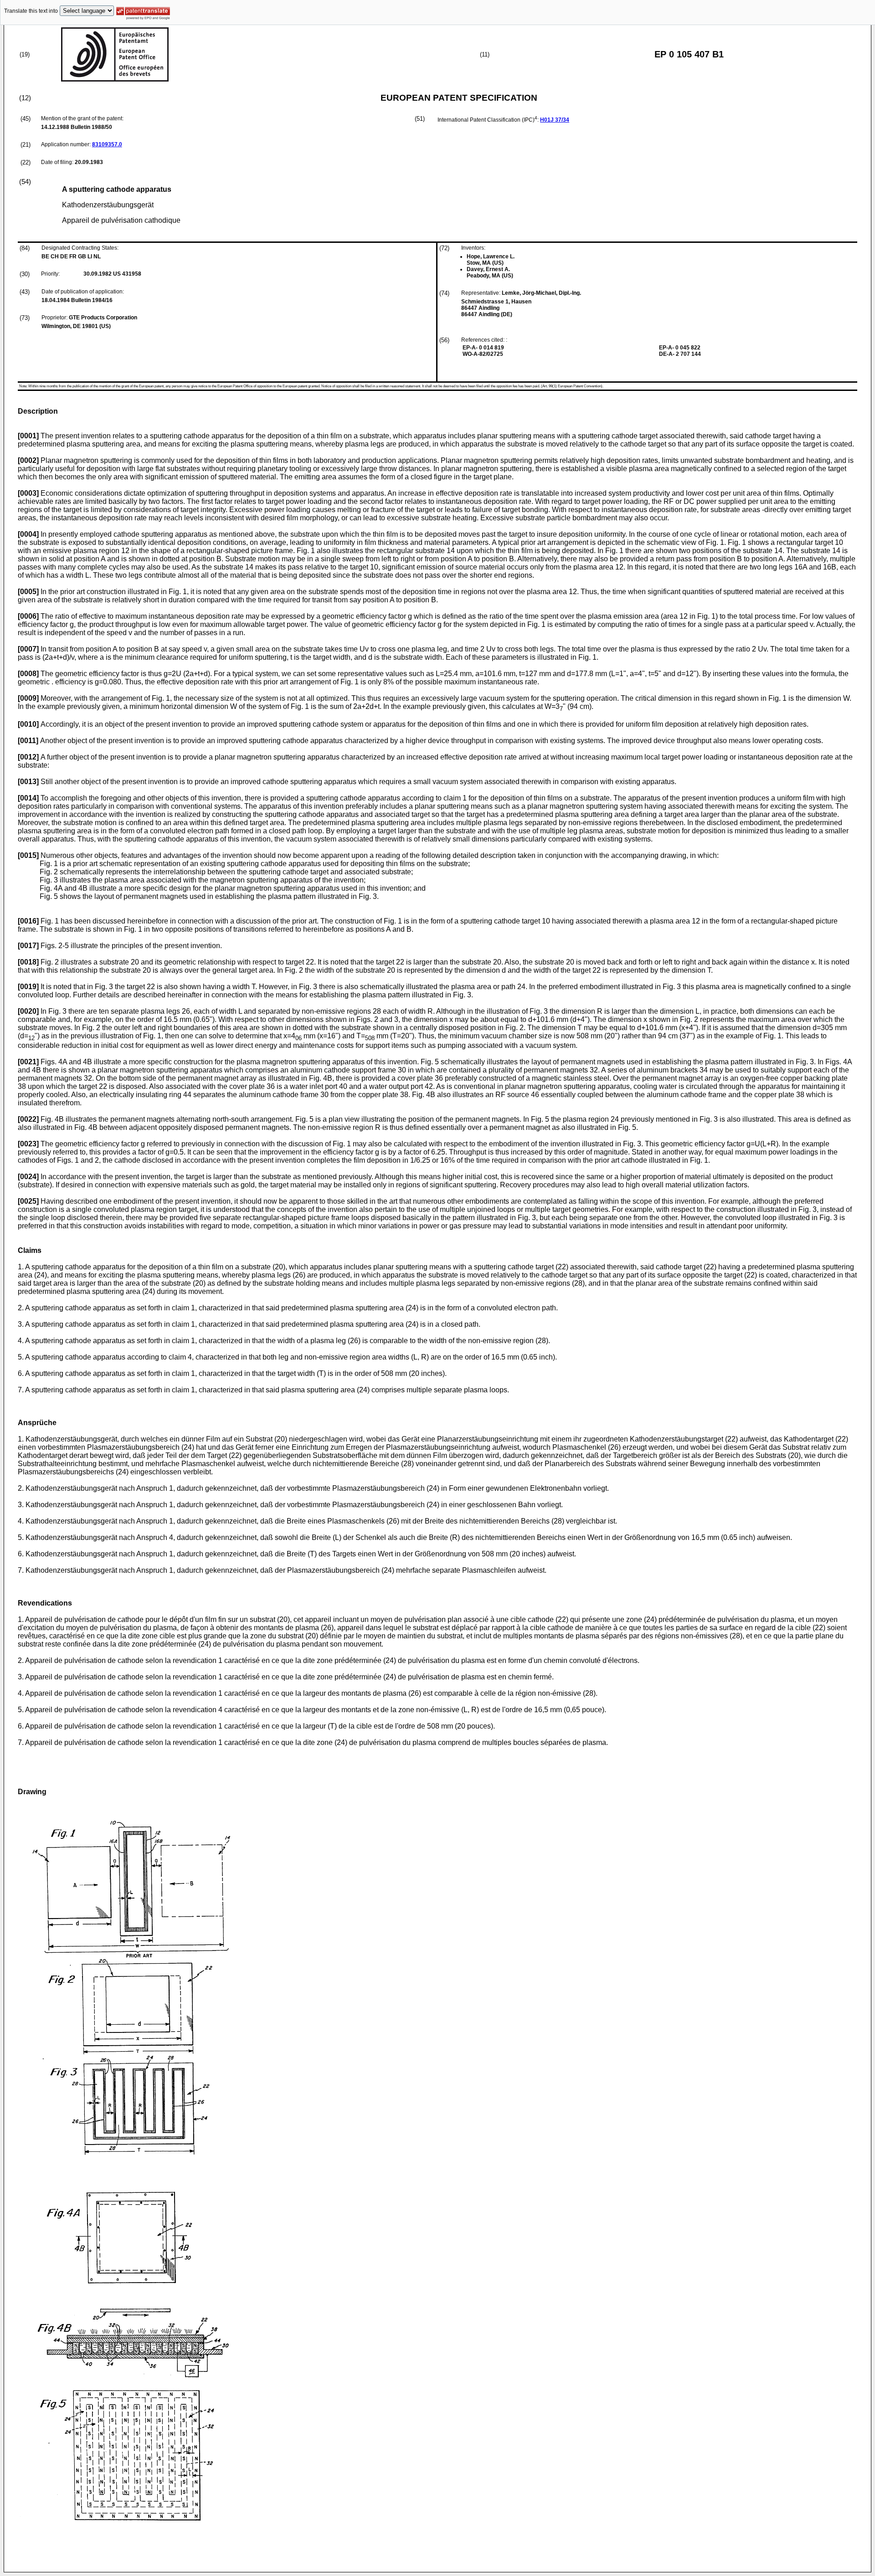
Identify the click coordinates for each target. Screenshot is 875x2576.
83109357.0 (107, 144)
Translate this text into (31, 11)
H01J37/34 (555, 120)
